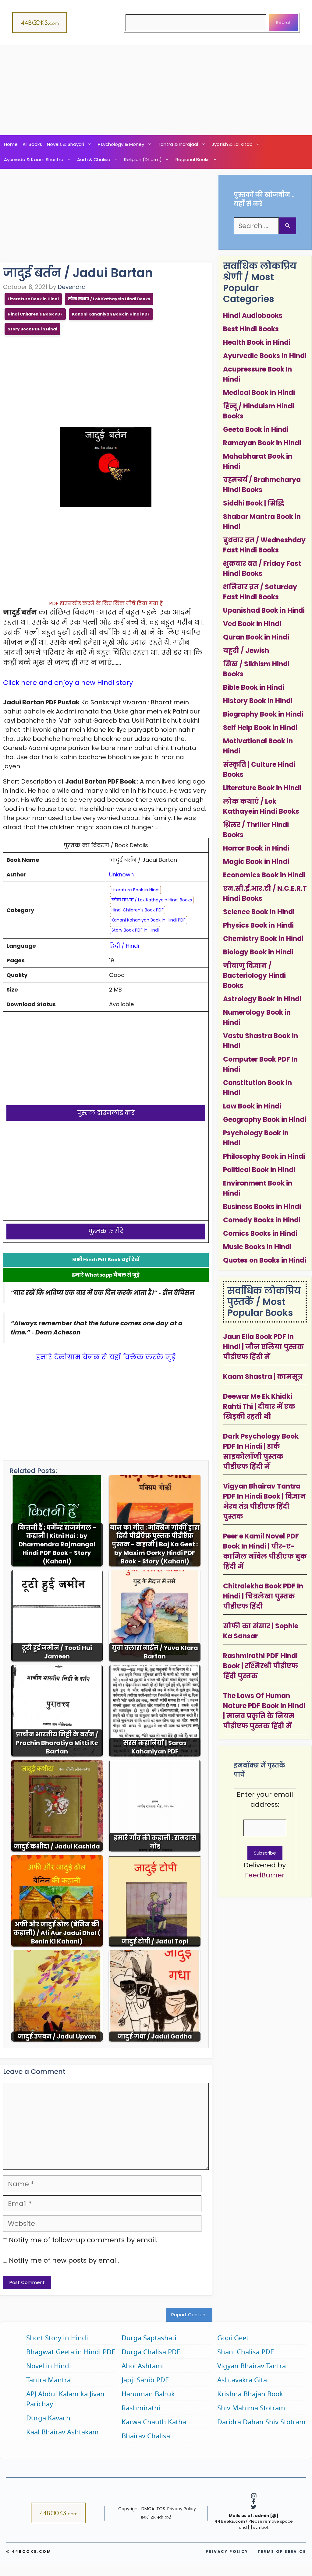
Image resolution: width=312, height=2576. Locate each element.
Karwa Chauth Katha (154, 2422)
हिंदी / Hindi (124, 946)
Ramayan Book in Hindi (262, 443)
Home (11, 144)
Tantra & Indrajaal (178, 144)
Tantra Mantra (48, 2380)
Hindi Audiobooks (253, 316)
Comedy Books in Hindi (262, 1220)
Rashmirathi (141, 2408)
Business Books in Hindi (262, 1207)
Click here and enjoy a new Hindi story (68, 683)
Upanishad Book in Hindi (264, 610)
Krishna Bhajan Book (250, 2394)
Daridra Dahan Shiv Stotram (261, 2422)
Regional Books (193, 159)
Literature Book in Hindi (33, 299)
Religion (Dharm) (143, 159)
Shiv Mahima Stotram (251, 2408)
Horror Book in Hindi (256, 848)
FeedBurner (265, 1875)
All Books (32, 144)
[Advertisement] (156, 90)
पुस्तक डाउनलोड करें (106, 1113)
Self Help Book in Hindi (260, 728)
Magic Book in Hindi (256, 862)
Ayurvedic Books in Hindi (265, 356)
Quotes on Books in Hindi (265, 1260)
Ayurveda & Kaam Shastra (34, 159)
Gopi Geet (233, 2338)
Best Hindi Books (251, 329)
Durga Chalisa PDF (151, 2352)
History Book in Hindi (258, 701)
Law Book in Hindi (252, 1106)
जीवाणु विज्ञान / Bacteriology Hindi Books (254, 976)
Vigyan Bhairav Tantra (252, 2366)
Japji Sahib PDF (145, 2380)
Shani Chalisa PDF (245, 2352)
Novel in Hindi (49, 2366)
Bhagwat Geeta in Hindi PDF (71, 2352)
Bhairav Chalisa (146, 2436)
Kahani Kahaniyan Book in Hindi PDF (111, 314)
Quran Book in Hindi (256, 637)
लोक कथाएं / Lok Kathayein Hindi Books (109, 299)
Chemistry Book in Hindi (263, 939)
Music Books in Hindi (257, 1247)
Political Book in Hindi (259, 1170)
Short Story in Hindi (57, 2338)
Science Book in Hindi (259, 912)
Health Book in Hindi (257, 342)
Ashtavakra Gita (242, 2380)
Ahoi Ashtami (143, 2366)
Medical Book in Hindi (259, 393)
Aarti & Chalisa (94, 159)
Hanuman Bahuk (148, 2394)
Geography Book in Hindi (265, 1120)
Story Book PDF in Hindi (32, 329)
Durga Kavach (48, 2418)
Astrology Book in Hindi (262, 999)
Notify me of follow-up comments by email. (83, 2240)
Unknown (121, 874)
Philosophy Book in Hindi (264, 1156)
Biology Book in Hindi (258, 952)
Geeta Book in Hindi (256, 430)
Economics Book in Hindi (264, 875)
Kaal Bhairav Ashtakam (62, 2432)
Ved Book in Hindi (252, 624)
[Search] (287, 226)
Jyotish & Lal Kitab (232, 144)
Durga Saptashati (149, 2338)
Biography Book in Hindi (263, 714)
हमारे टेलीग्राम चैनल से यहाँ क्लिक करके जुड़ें (106, 1357)
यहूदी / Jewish (246, 651)
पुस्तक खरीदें (106, 1231)
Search (284, 22)
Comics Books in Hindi (260, 1233)
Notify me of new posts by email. (64, 2260)
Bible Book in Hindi (254, 687)
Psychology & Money (121, 144)
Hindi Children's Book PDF (35, 314)
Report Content (189, 2315)
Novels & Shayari (66, 144)
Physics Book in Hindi (258, 925)
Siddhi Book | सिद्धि (254, 503)
